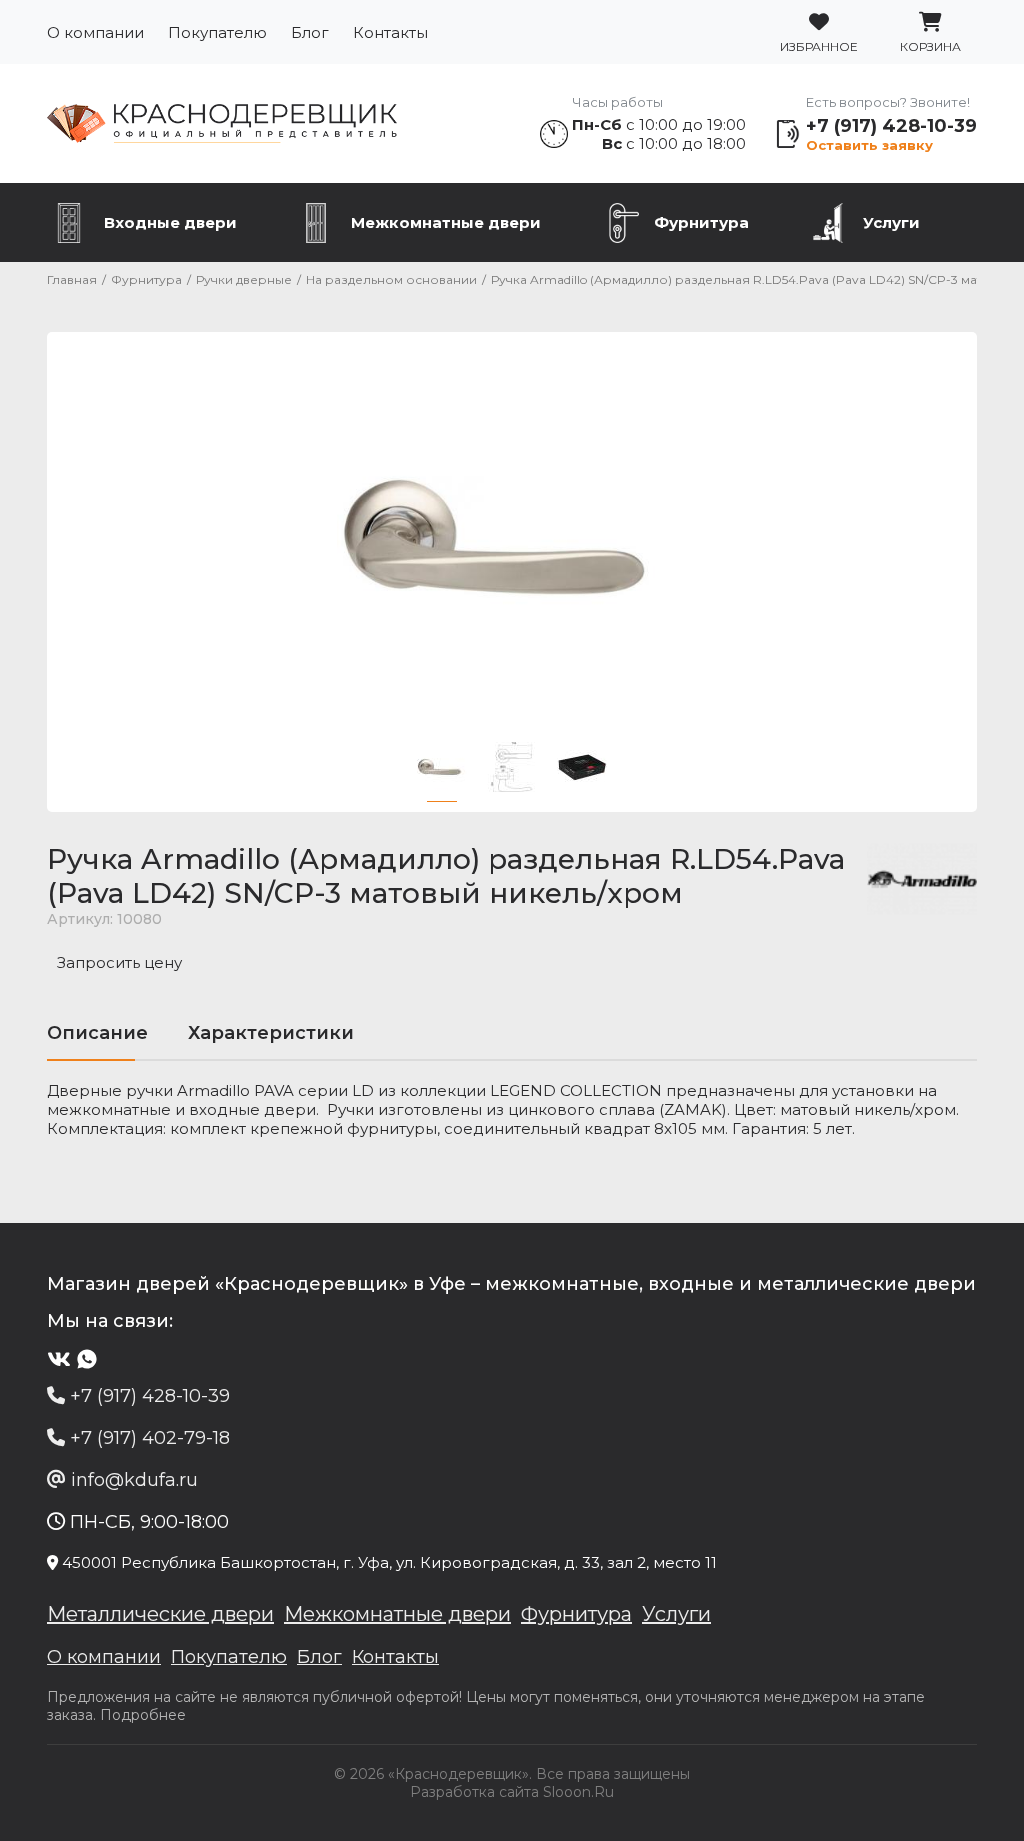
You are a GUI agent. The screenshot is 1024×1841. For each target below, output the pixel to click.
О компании (95, 32)
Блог (310, 32)
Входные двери (170, 222)
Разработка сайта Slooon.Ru (512, 1792)
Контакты (390, 32)
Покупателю (217, 32)
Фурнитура (701, 222)
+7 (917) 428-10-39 (891, 126)
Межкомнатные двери (446, 222)
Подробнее (143, 1715)
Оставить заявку (869, 145)
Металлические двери (160, 1614)
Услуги (891, 222)
